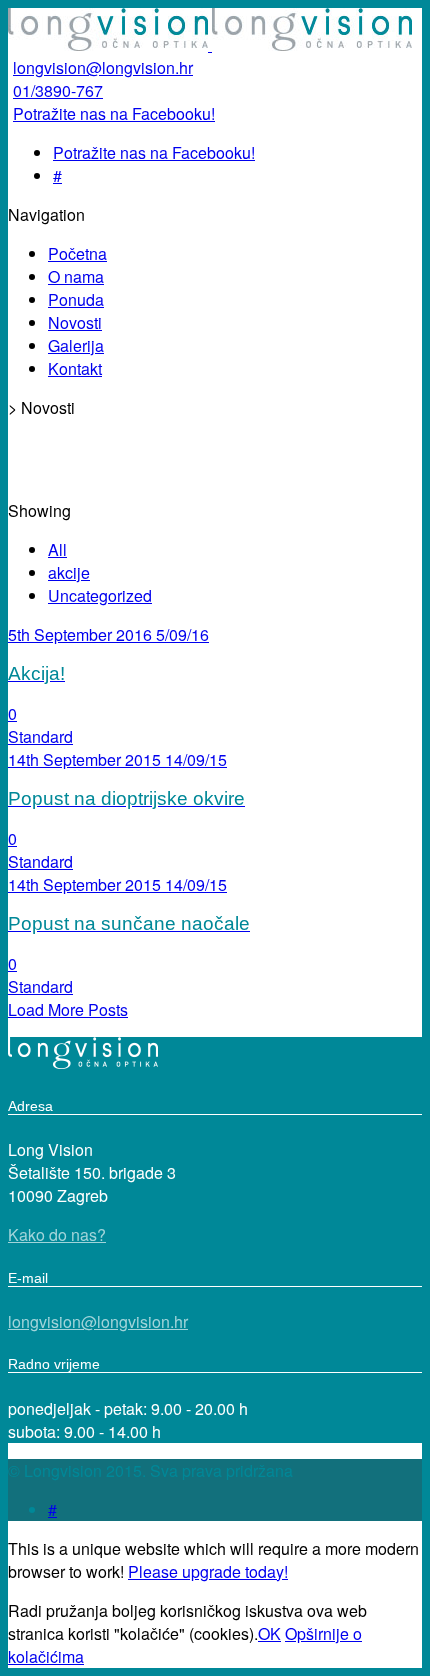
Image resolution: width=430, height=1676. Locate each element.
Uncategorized (100, 595)
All (57, 549)
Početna (77, 253)
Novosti (75, 322)
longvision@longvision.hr (103, 67)
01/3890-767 (58, 90)
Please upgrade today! (208, 1571)
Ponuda (76, 299)
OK (269, 1633)
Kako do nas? (57, 1234)
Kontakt (75, 368)
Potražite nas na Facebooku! (114, 113)
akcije (69, 572)
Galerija (76, 345)
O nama (76, 276)
